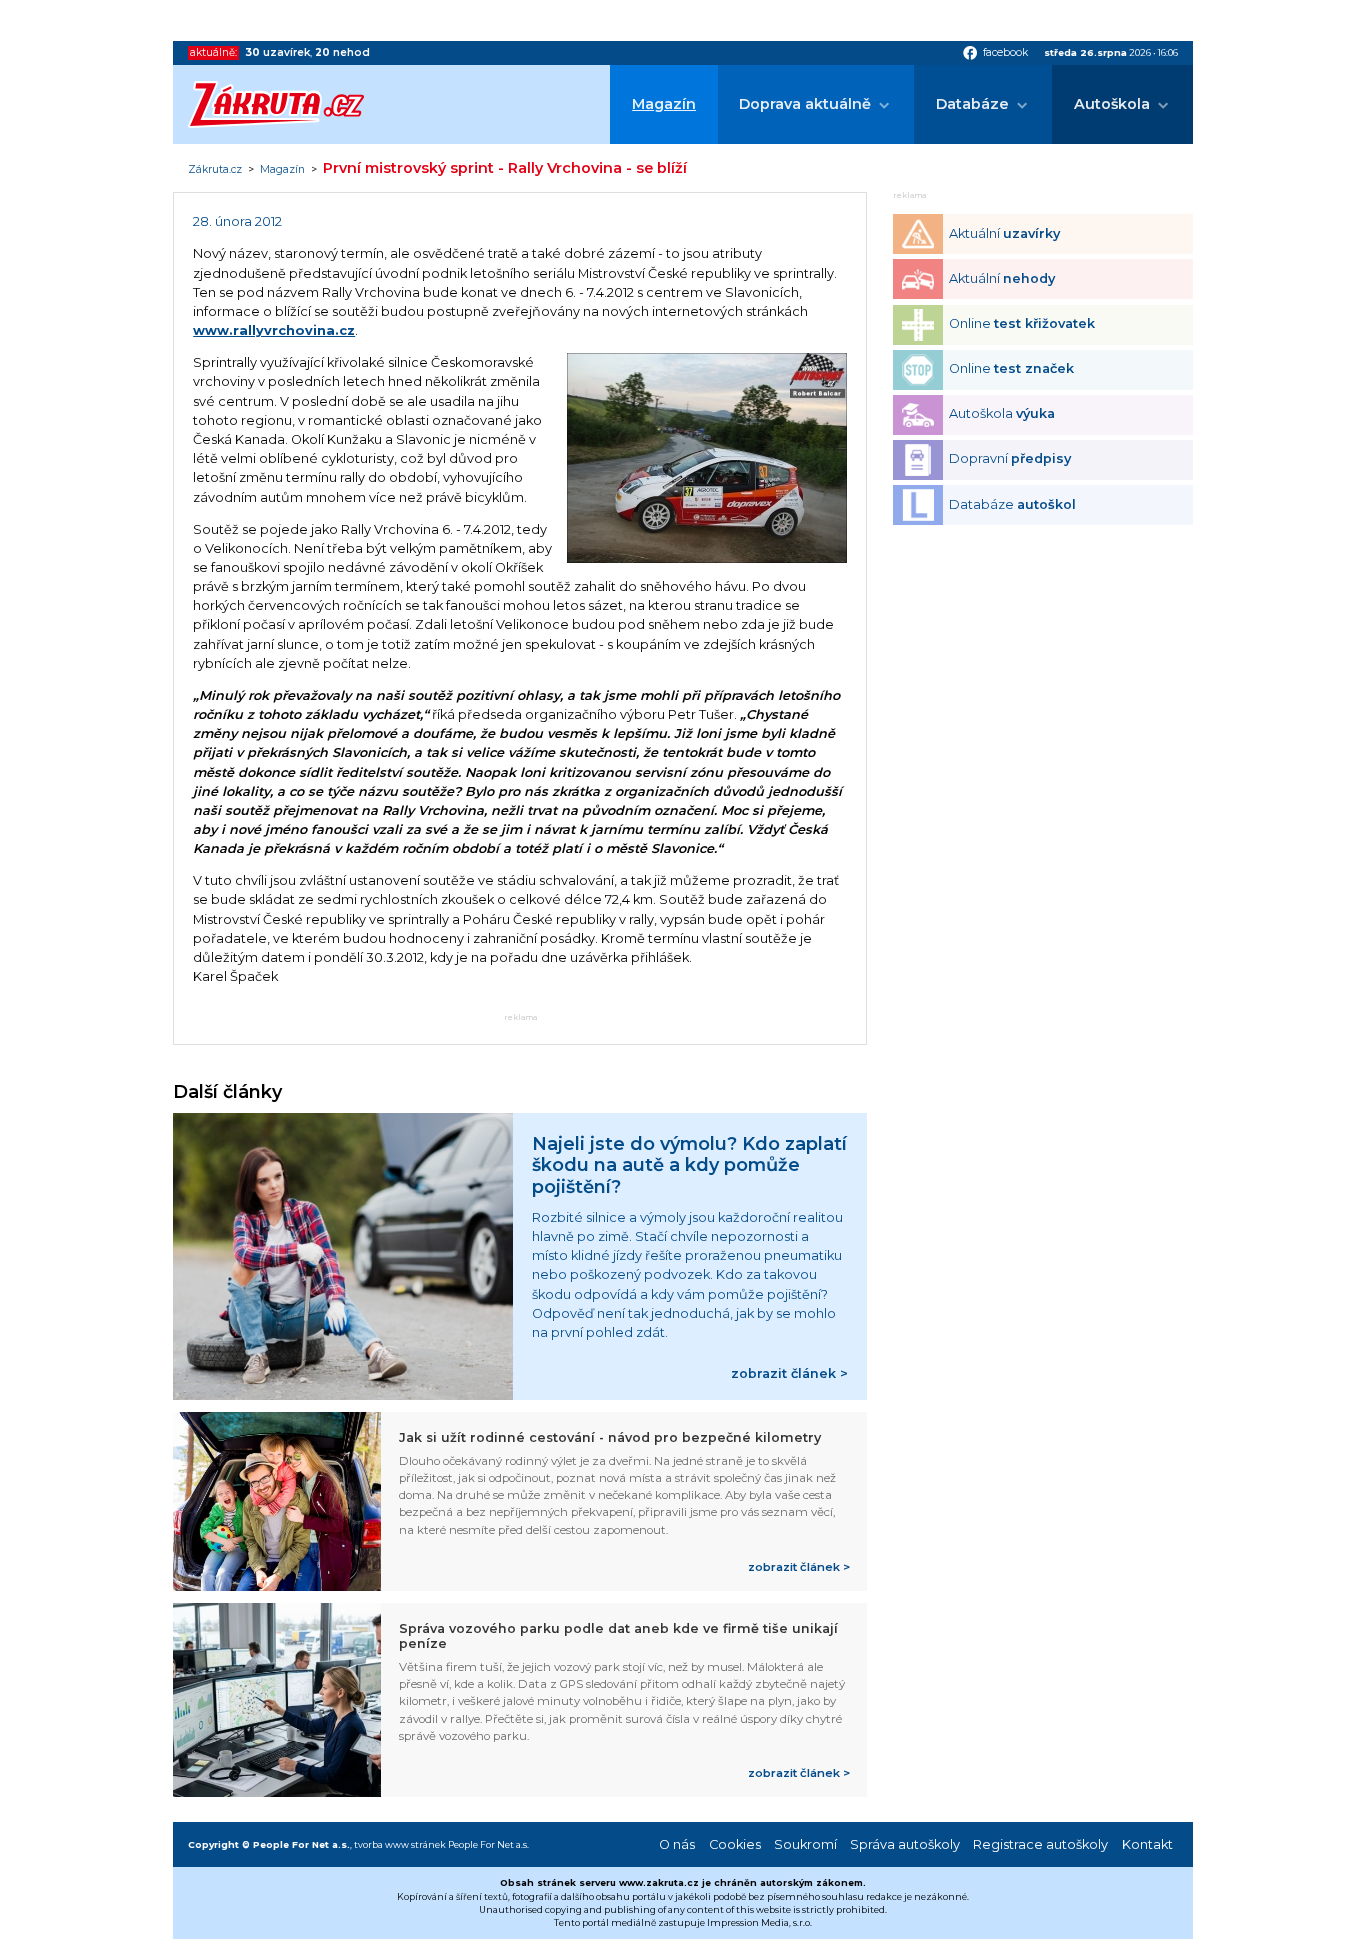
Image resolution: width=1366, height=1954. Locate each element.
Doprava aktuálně (805, 104)
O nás (677, 1844)
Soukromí (805, 1844)
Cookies (735, 1844)
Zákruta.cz (215, 170)
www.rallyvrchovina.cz (274, 330)
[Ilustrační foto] (707, 558)
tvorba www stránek (400, 1844)
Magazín (664, 104)
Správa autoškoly (905, 1844)
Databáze (972, 104)
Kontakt (1147, 1844)
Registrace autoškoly (1040, 1844)
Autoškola (1112, 104)
